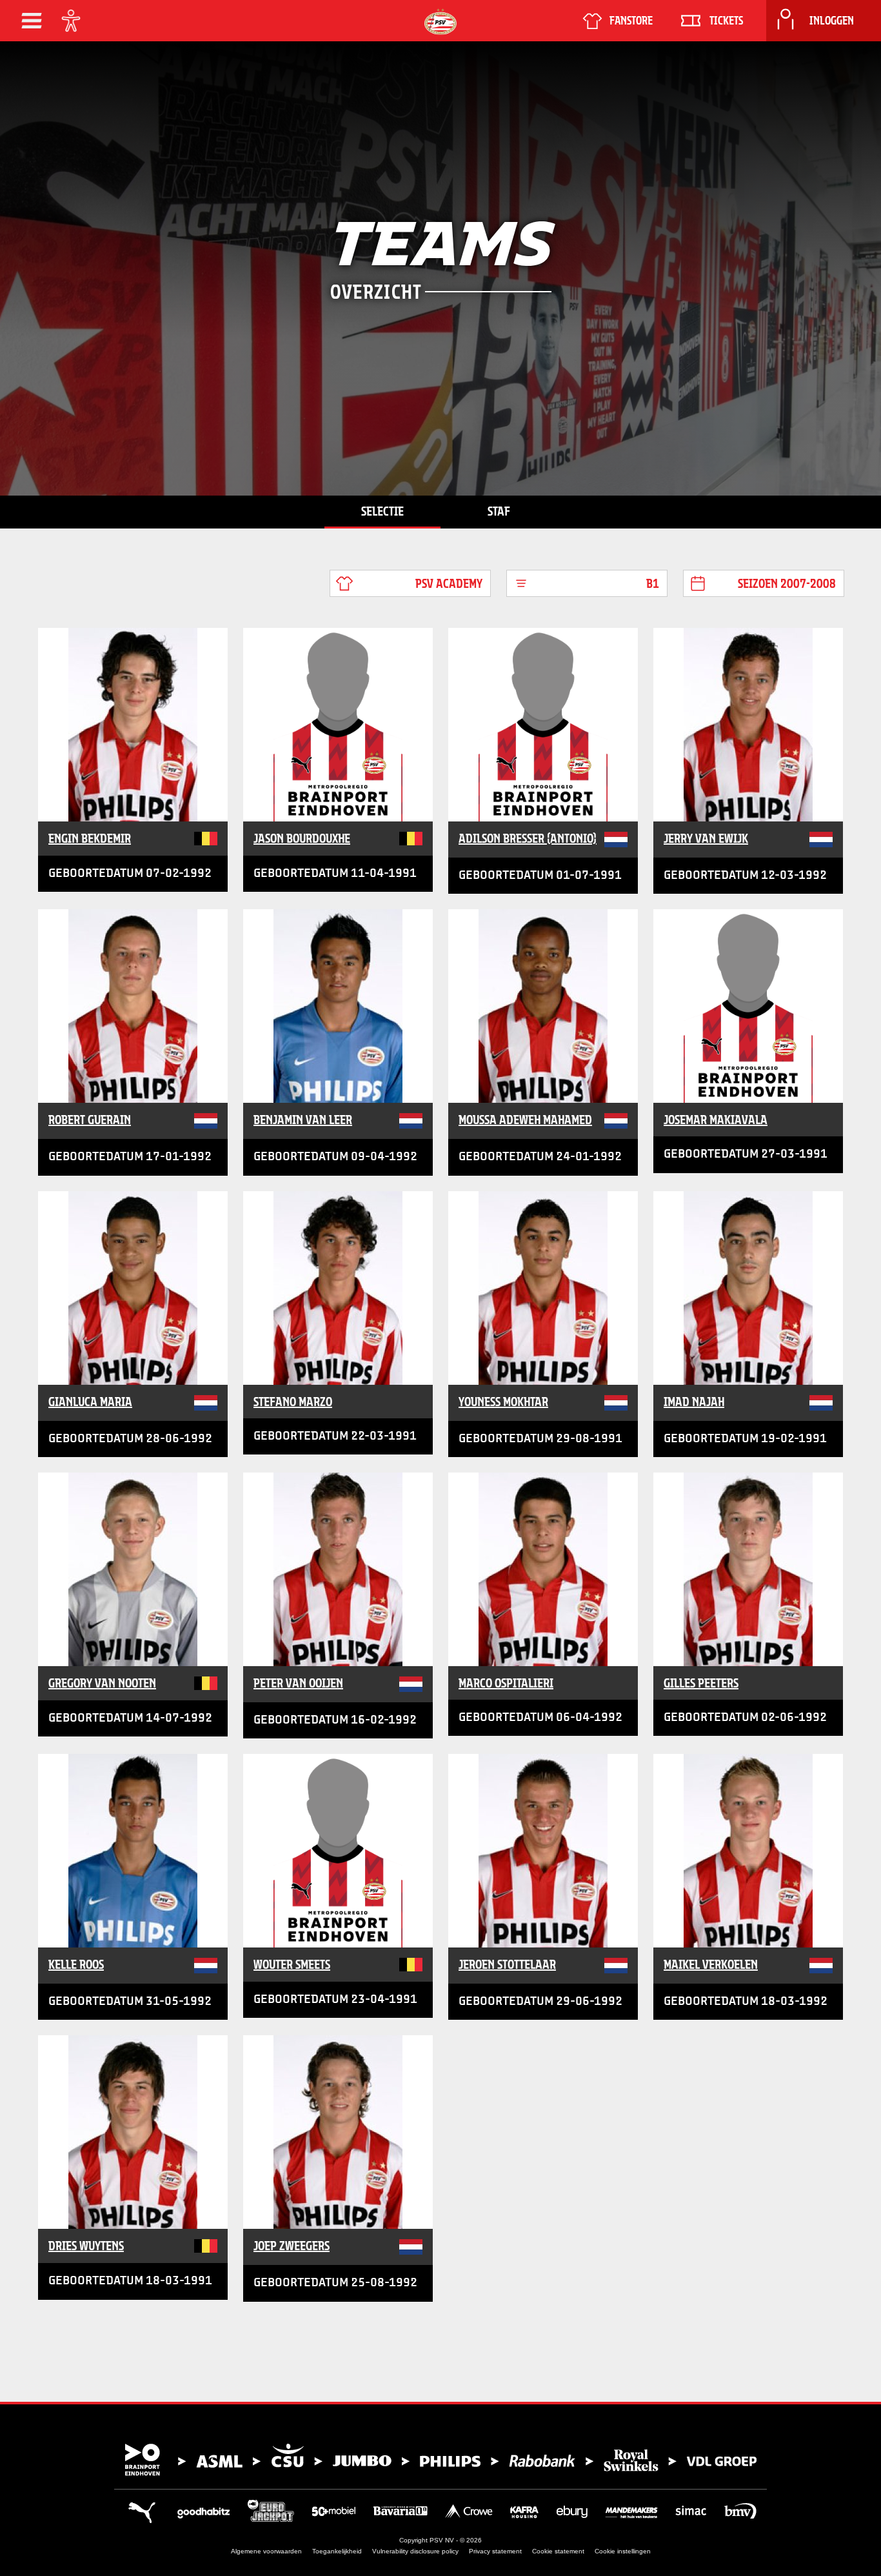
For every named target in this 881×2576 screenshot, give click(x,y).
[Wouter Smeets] (338, 1851)
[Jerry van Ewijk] (748, 725)
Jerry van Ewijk (706, 838)
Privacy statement (495, 2551)
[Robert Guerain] (133, 1006)
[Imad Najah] (748, 1288)
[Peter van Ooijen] (338, 1569)
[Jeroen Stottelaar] (543, 1851)
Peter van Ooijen (298, 1683)
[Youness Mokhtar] (543, 1288)
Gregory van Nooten (102, 1683)
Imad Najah (694, 1402)
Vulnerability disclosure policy (415, 2551)
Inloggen (832, 21)
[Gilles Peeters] (748, 1569)
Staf (499, 511)
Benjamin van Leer (303, 1120)
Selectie (382, 511)
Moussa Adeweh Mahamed (525, 1120)
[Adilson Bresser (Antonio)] (543, 725)
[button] (32, 21)
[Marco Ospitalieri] (543, 1569)
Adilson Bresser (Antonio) (528, 838)
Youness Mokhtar (503, 1402)
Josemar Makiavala (716, 1120)
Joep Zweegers (292, 2246)
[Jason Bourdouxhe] (338, 725)
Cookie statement (558, 2551)
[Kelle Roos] (133, 1851)
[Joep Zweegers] (338, 2132)
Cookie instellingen (623, 2551)
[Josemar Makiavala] (748, 1006)
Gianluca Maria (90, 1402)
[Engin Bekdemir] (133, 725)
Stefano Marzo (293, 1402)
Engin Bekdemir (90, 838)
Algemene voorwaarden (266, 2551)
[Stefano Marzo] (338, 1288)
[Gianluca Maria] (133, 1288)
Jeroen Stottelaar (507, 1964)
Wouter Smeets (292, 1964)
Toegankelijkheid (337, 2551)
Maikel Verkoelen (711, 1964)
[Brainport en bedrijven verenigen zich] (440, 2460)
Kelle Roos (76, 1964)
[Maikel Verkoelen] (748, 1851)
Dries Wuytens (86, 2246)
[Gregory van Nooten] (133, 1569)
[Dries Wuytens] (133, 2132)
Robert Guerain (90, 1120)
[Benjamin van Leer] (338, 1006)
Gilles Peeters (701, 1683)
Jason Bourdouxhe (302, 838)
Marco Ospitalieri (506, 1683)
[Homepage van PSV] (440, 22)
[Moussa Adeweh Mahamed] (543, 1006)
